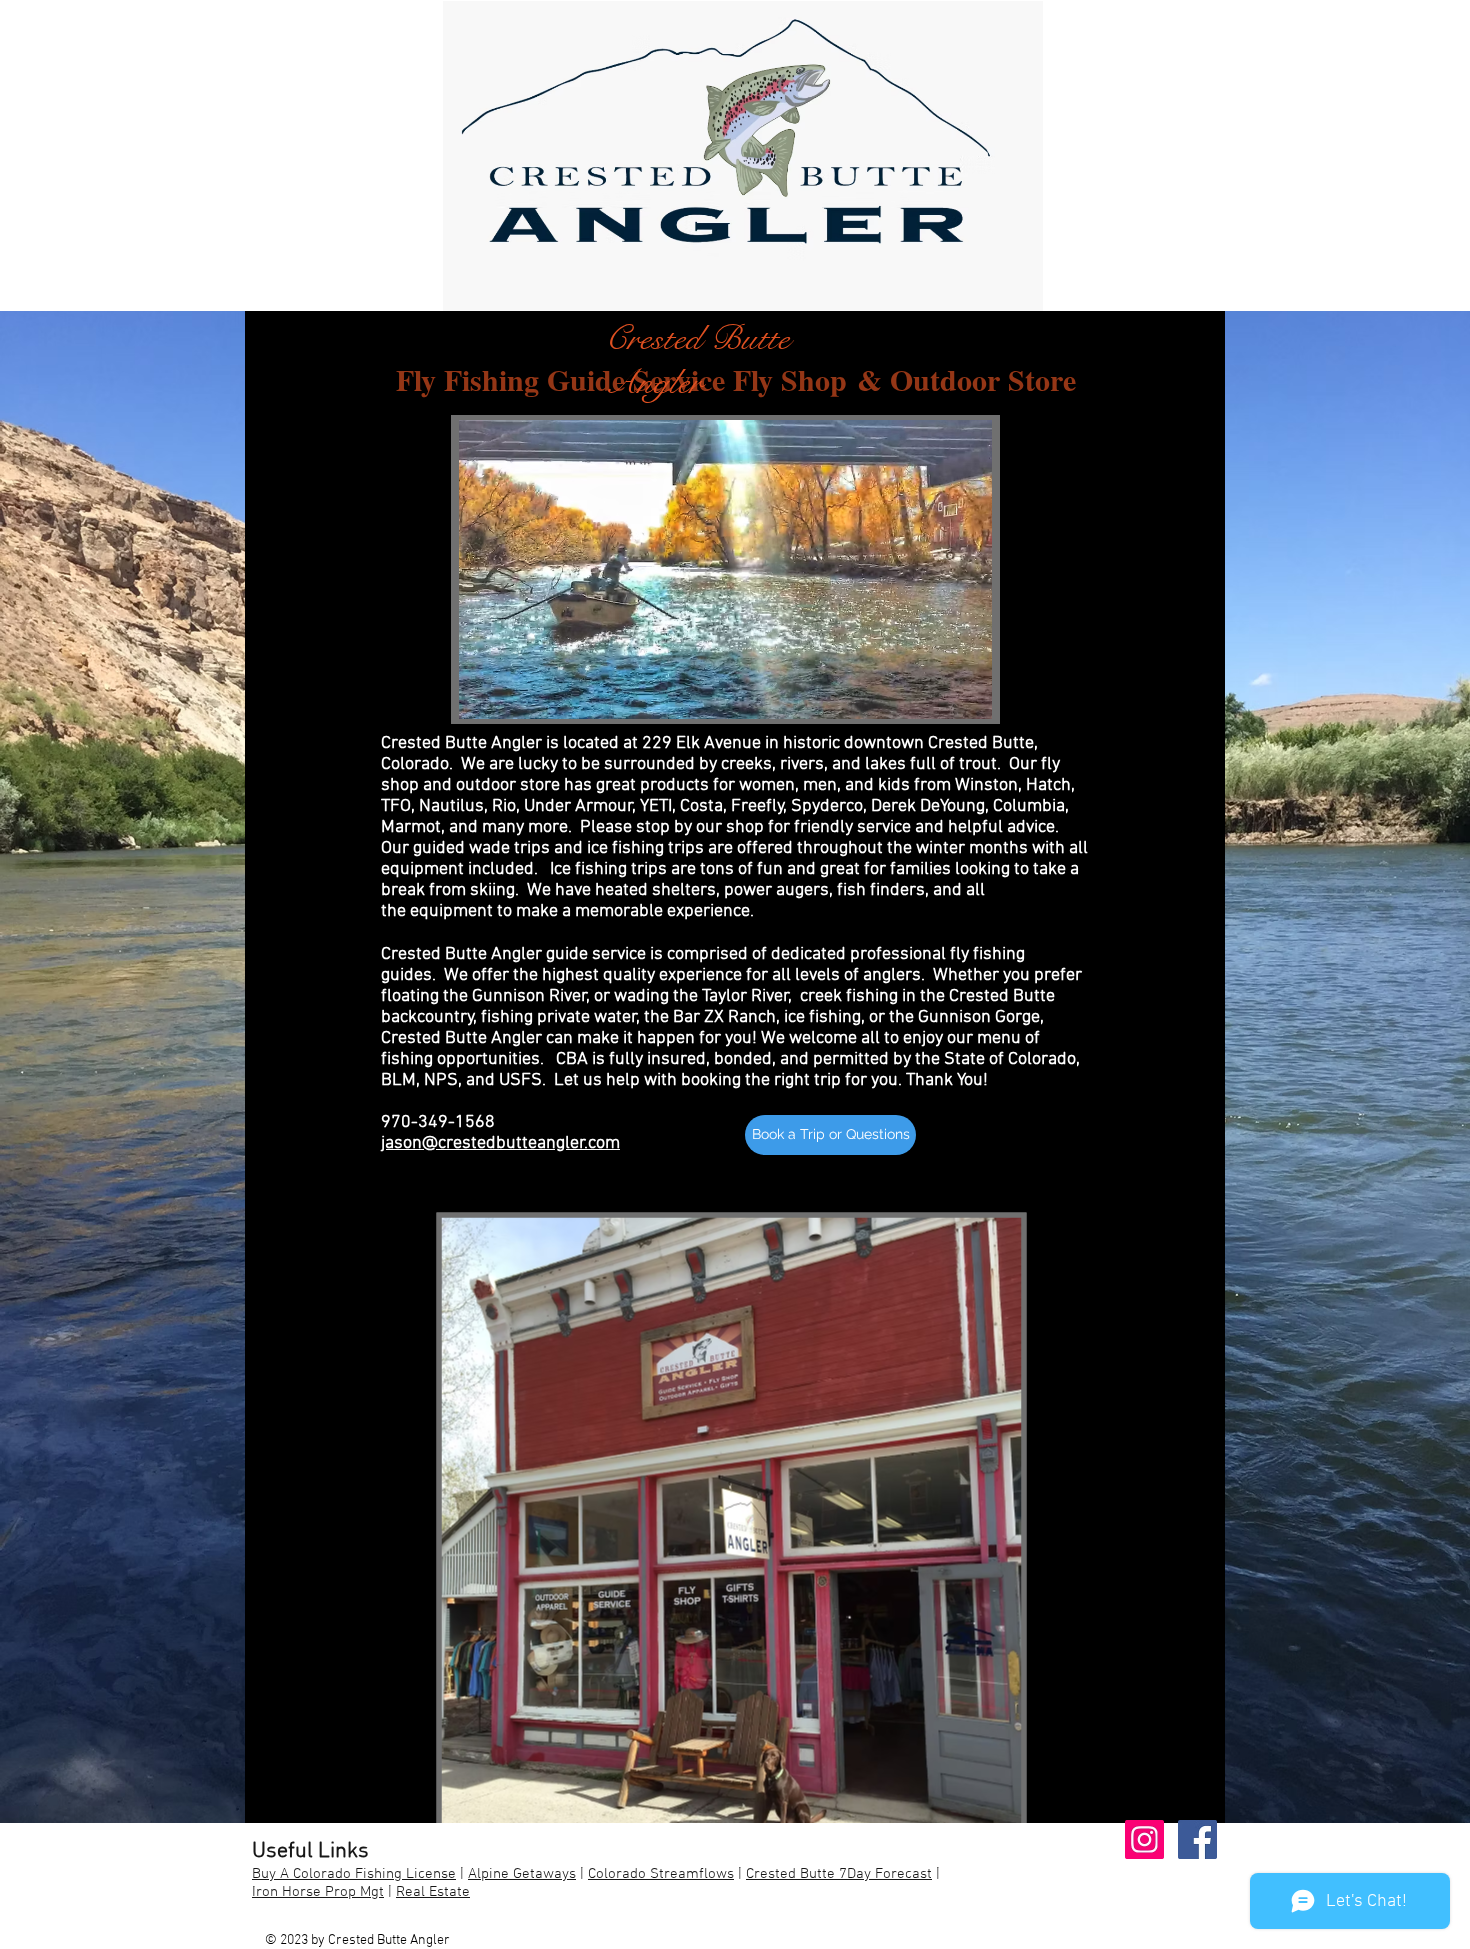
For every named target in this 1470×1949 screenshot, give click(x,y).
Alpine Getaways (522, 1874)
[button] (830, 1135)
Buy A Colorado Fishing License (354, 1874)
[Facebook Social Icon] (1197, 1839)
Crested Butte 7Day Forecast (839, 1874)
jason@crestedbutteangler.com (500, 1143)
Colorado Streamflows (661, 1874)
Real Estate (433, 1892)
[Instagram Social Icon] (1144, 1839)
